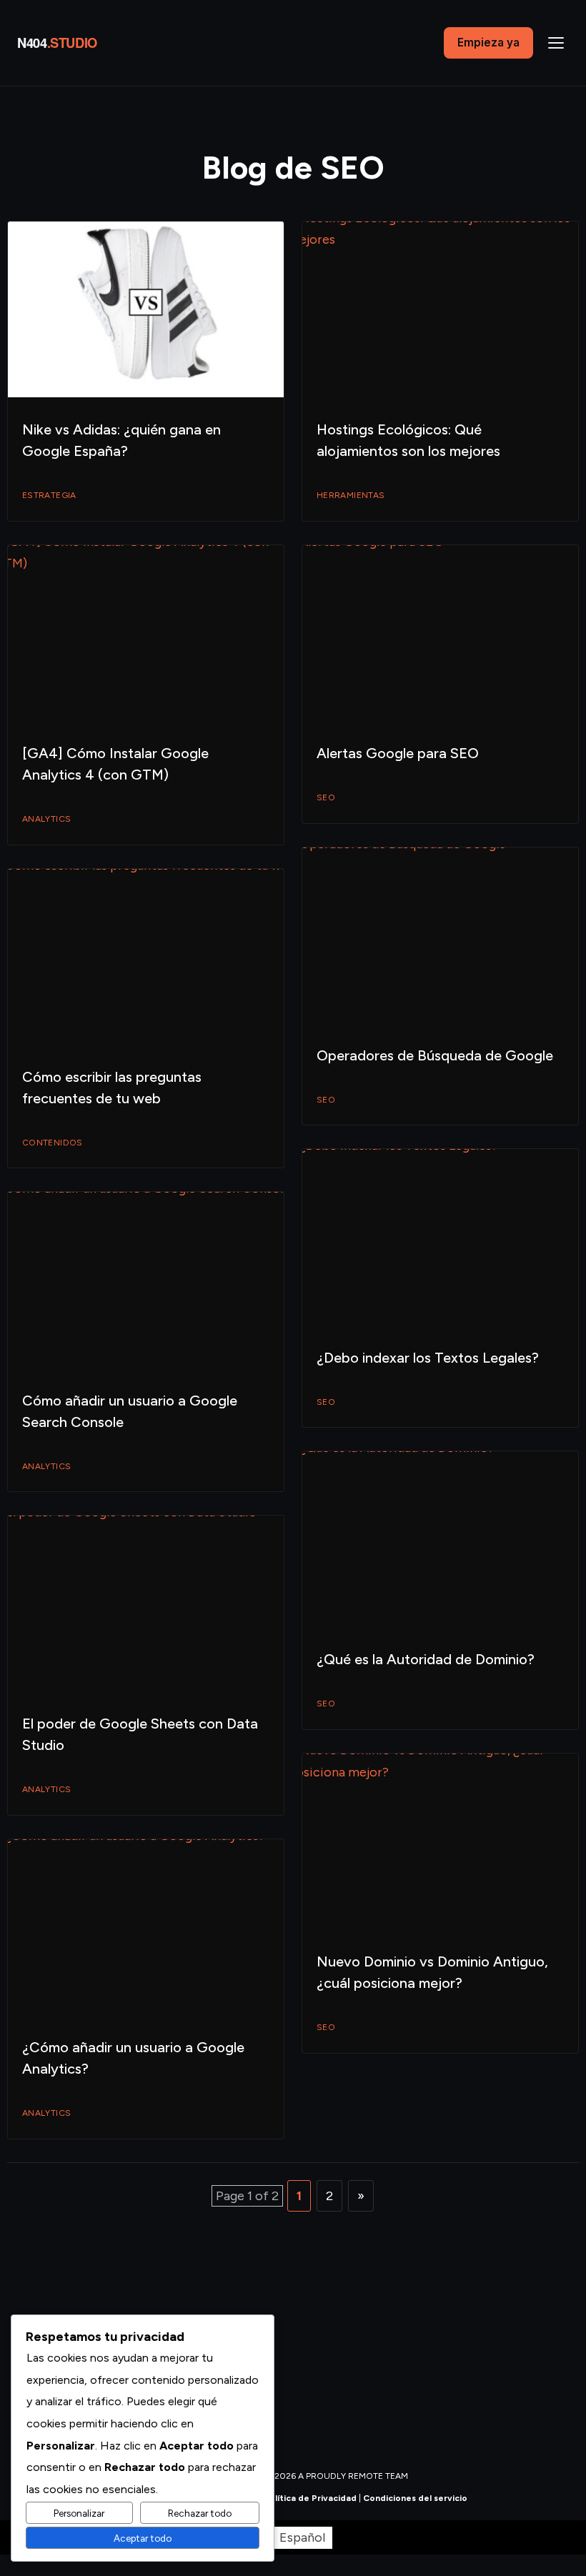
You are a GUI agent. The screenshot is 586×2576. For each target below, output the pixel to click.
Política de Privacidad (310, 2498)
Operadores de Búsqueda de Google (435, 1055)
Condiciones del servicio (415, 2498)
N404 (57, 43)
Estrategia (49, 495)
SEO (326, 797)
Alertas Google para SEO (398, 753)
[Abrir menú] (556, 43)
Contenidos (53, 1143)
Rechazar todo (200, 2513)
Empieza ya (488, 43)
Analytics (46, 819)
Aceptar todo (143, 2538)
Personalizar (79, 2513)
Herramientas (351, 495)
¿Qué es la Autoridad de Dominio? (426, 1659)
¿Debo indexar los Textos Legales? (428, 1358)
